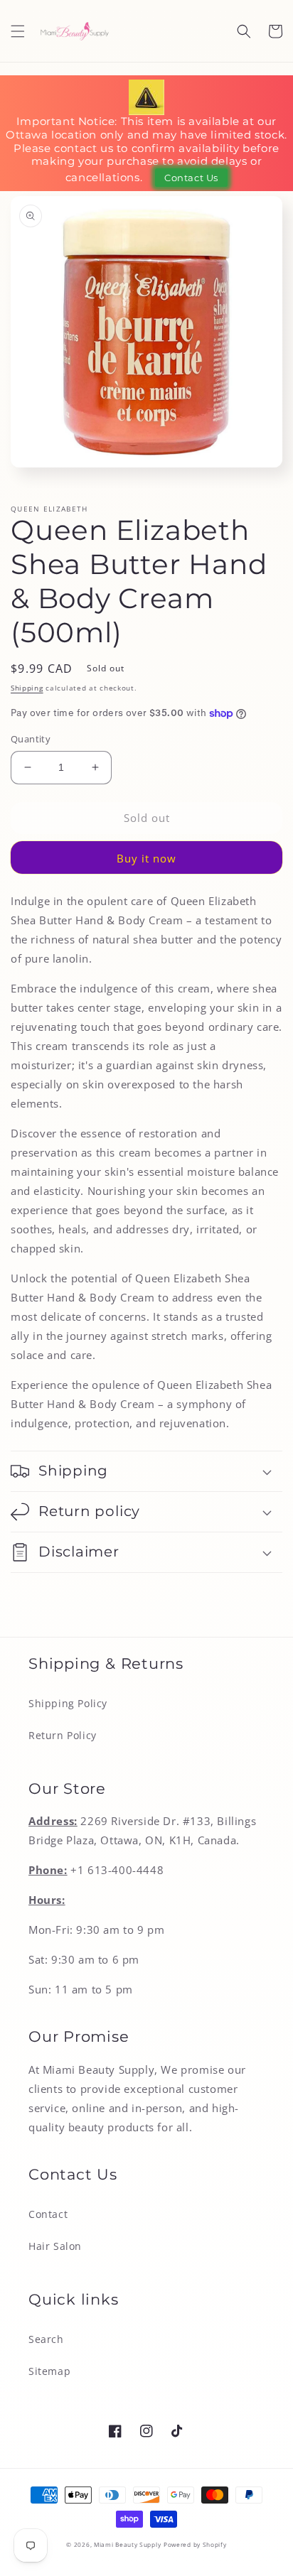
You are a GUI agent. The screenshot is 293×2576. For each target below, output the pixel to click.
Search (46, 2339)
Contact (48, 2214)
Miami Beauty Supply (127, 2544)
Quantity (31, 739)
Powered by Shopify (195, 2544)
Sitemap (49, 2371)
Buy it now (146, 858)
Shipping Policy (68, 1703)
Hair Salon (55, 2246)
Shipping (27, 688)
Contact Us (191, 178)
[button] (18, 31)
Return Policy (63, 1735)
